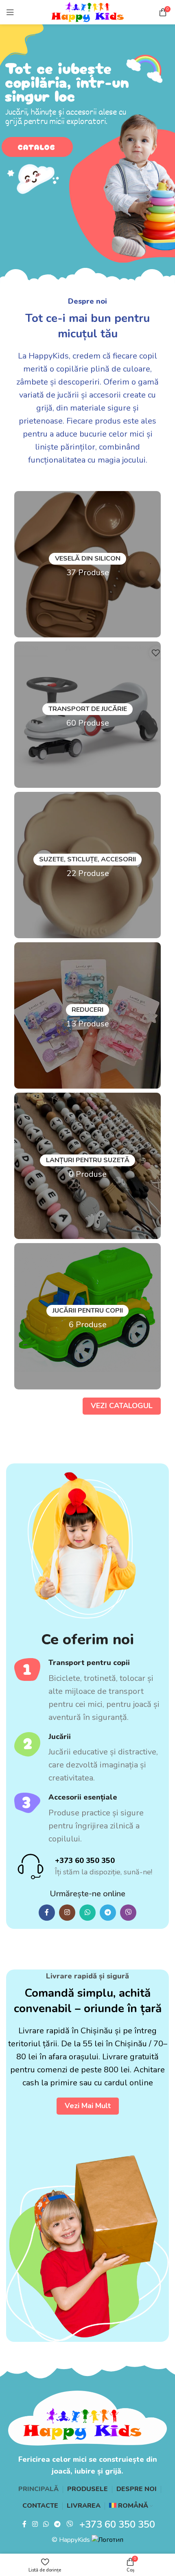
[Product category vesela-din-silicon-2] (87, 564)
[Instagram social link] (67, 1913)
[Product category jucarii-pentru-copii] (87, 1316)
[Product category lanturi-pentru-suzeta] (87, 1166)
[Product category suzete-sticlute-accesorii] (87, 865)
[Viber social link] (128, 1913)
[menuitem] (131, 2506)
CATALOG (37, 147)
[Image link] (87, 2418)
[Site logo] (88, 12)
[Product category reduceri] (87, 1015)
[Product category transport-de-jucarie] (87, 715)
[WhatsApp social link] (87, 1913)
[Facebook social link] (47, 1913)
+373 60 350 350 (85, 1861)
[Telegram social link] (108, 1913)
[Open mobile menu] (10, 12)
